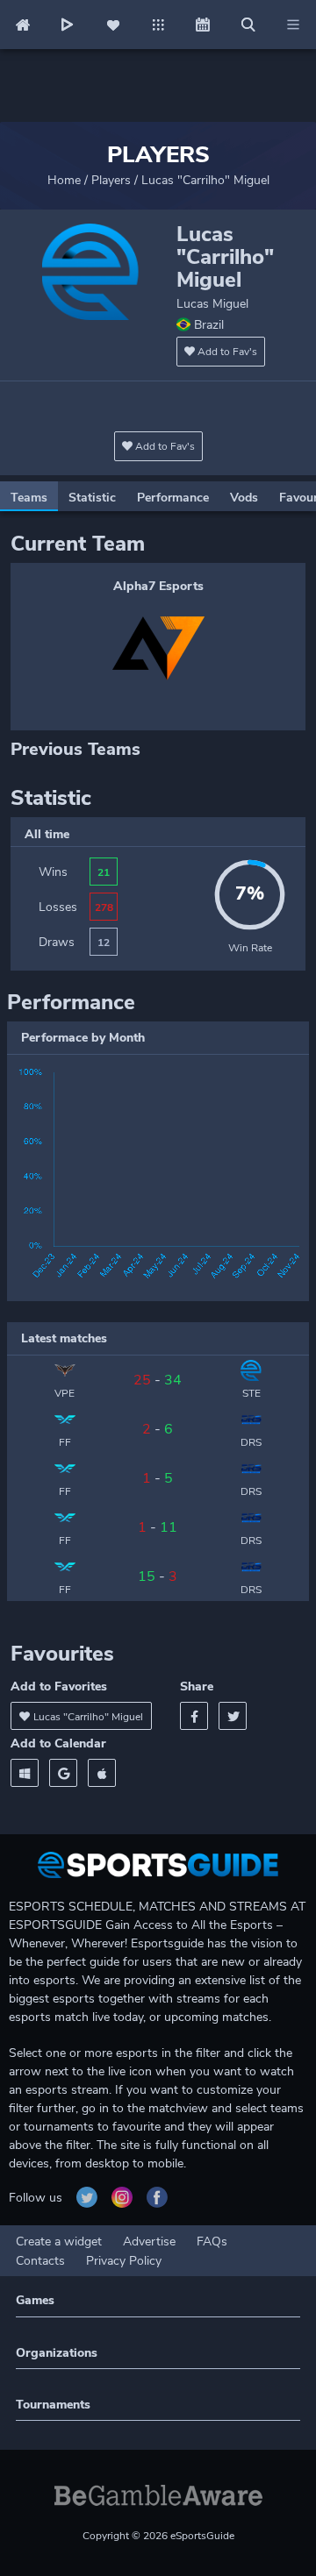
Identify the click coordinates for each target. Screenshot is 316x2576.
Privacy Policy (124, 2261)
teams (29, 498)
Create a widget (59, 2242)
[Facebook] (194, 1716)
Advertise (149, 2242)
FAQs (212, 2242)
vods (244, 498)
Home (64, 180)
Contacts (40, 2261)
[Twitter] (233, 1716)
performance (173, 498)
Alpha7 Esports (158, 586)
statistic (92, 498)
